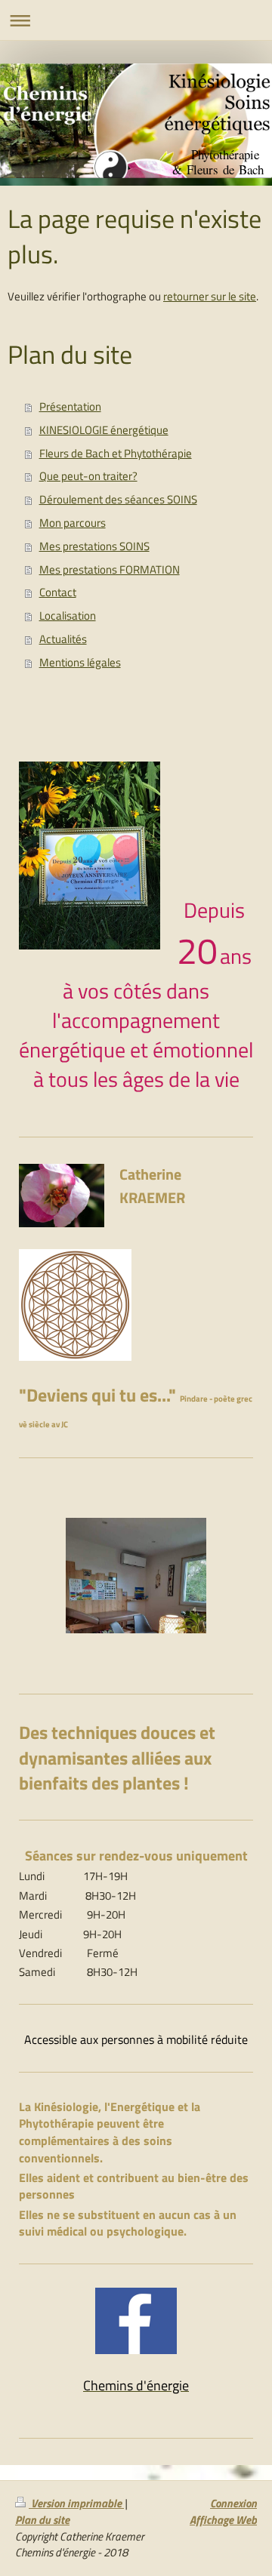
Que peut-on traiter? (88, 476)
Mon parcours (73, 523)
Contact (58, 592)
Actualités (63, 639)
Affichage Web (223, 2520)
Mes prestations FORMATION (110, 569)
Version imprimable (76, 2503)
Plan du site (42, 2520)
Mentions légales (80, 662)
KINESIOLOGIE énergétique (104, 430)
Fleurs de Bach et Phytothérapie (116, 453)
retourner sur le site (210, 296)
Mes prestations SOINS (94, 546)
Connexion (233, 2503)
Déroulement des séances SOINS (118, 499)
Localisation (68, 616)
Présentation (70, 406)
